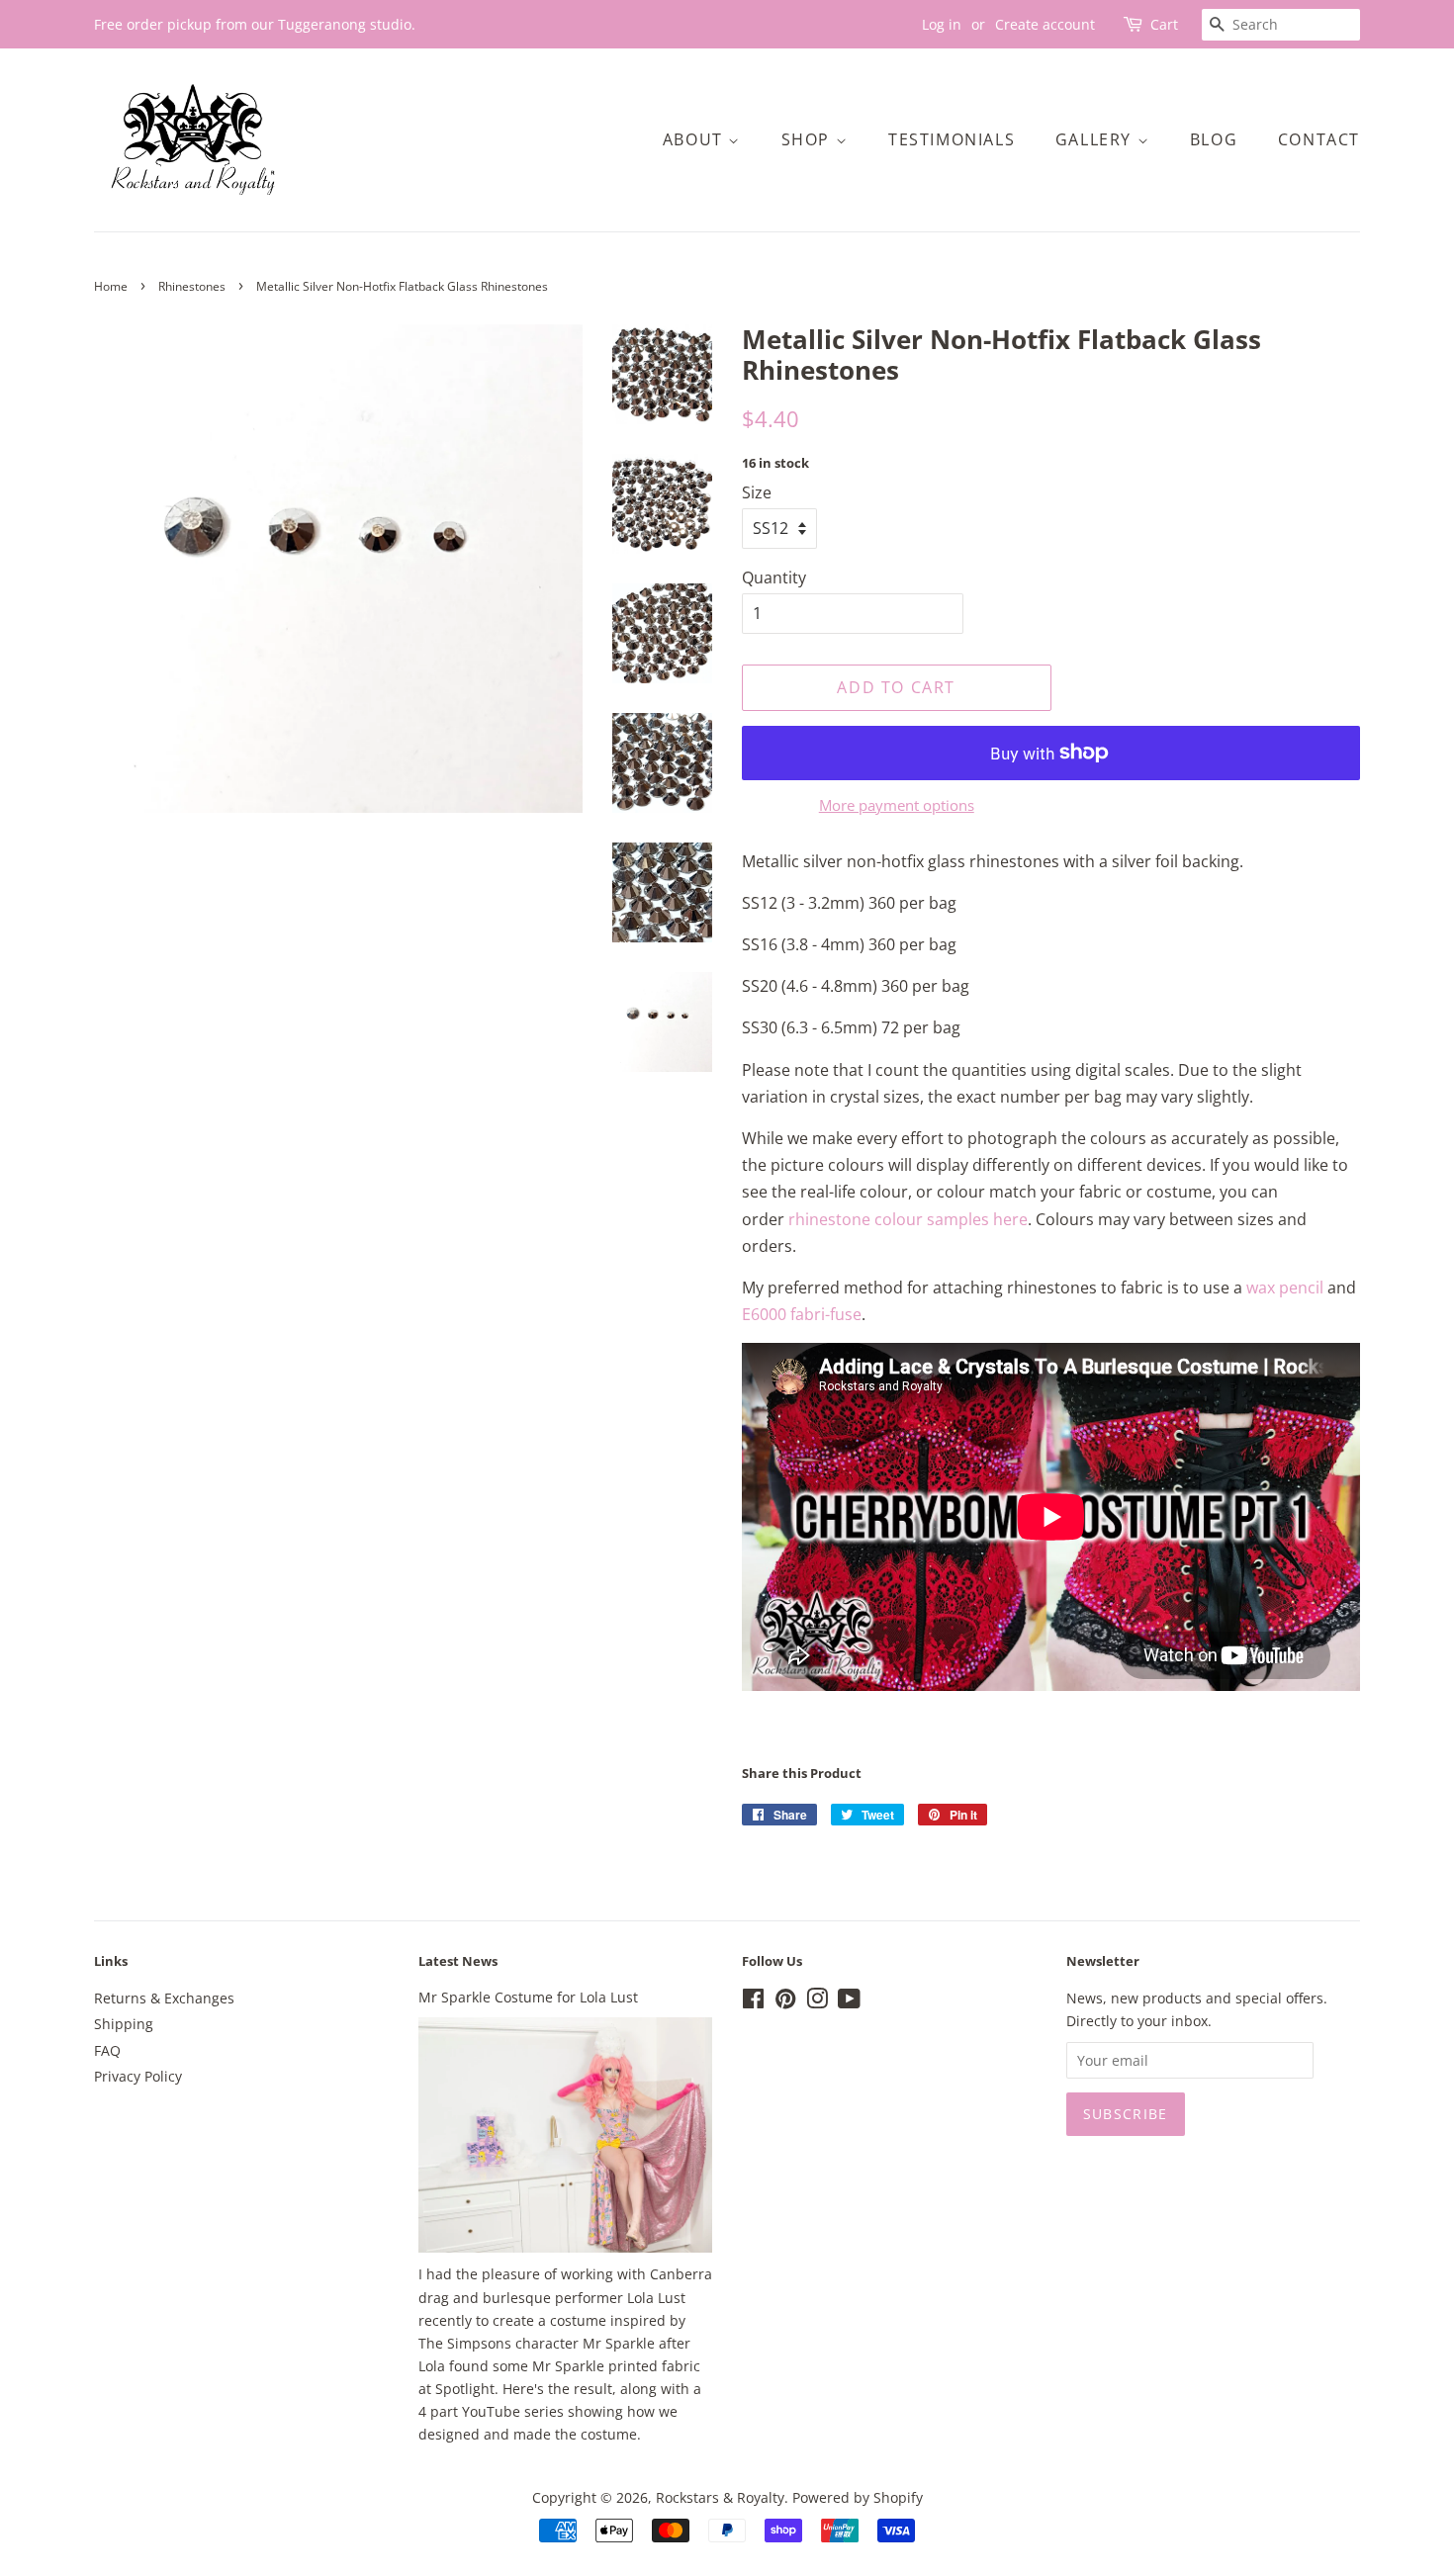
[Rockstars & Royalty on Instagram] (817, 2002)
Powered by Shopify (858, 2497)
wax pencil (1285, 1288)
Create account (1045, 24)
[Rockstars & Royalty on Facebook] (753, 2002)
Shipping (124, 2024)
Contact (1319, 139)
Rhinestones (192, 286)
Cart (1164, 24)
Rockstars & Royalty (720, 2497)
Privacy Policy (138, 2076)
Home (111, 286)
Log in (942, 24)
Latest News (458, 1961)
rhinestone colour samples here (908, 1219)
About (696, 139)
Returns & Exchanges (164, 1998)
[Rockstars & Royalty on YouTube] (849, 2002)
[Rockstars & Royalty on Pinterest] (785, 2002)
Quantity (774, 577)
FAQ (107, 2050)
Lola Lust (656, 2298)
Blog (1214, 139)
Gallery (1096, 139)
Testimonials (952, 139)
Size (757, 492)
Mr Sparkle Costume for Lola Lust (528, 1997)
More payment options (897, 805)
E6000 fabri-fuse (802, 1314)
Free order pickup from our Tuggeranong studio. (255, 24)
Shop (809, 139)
